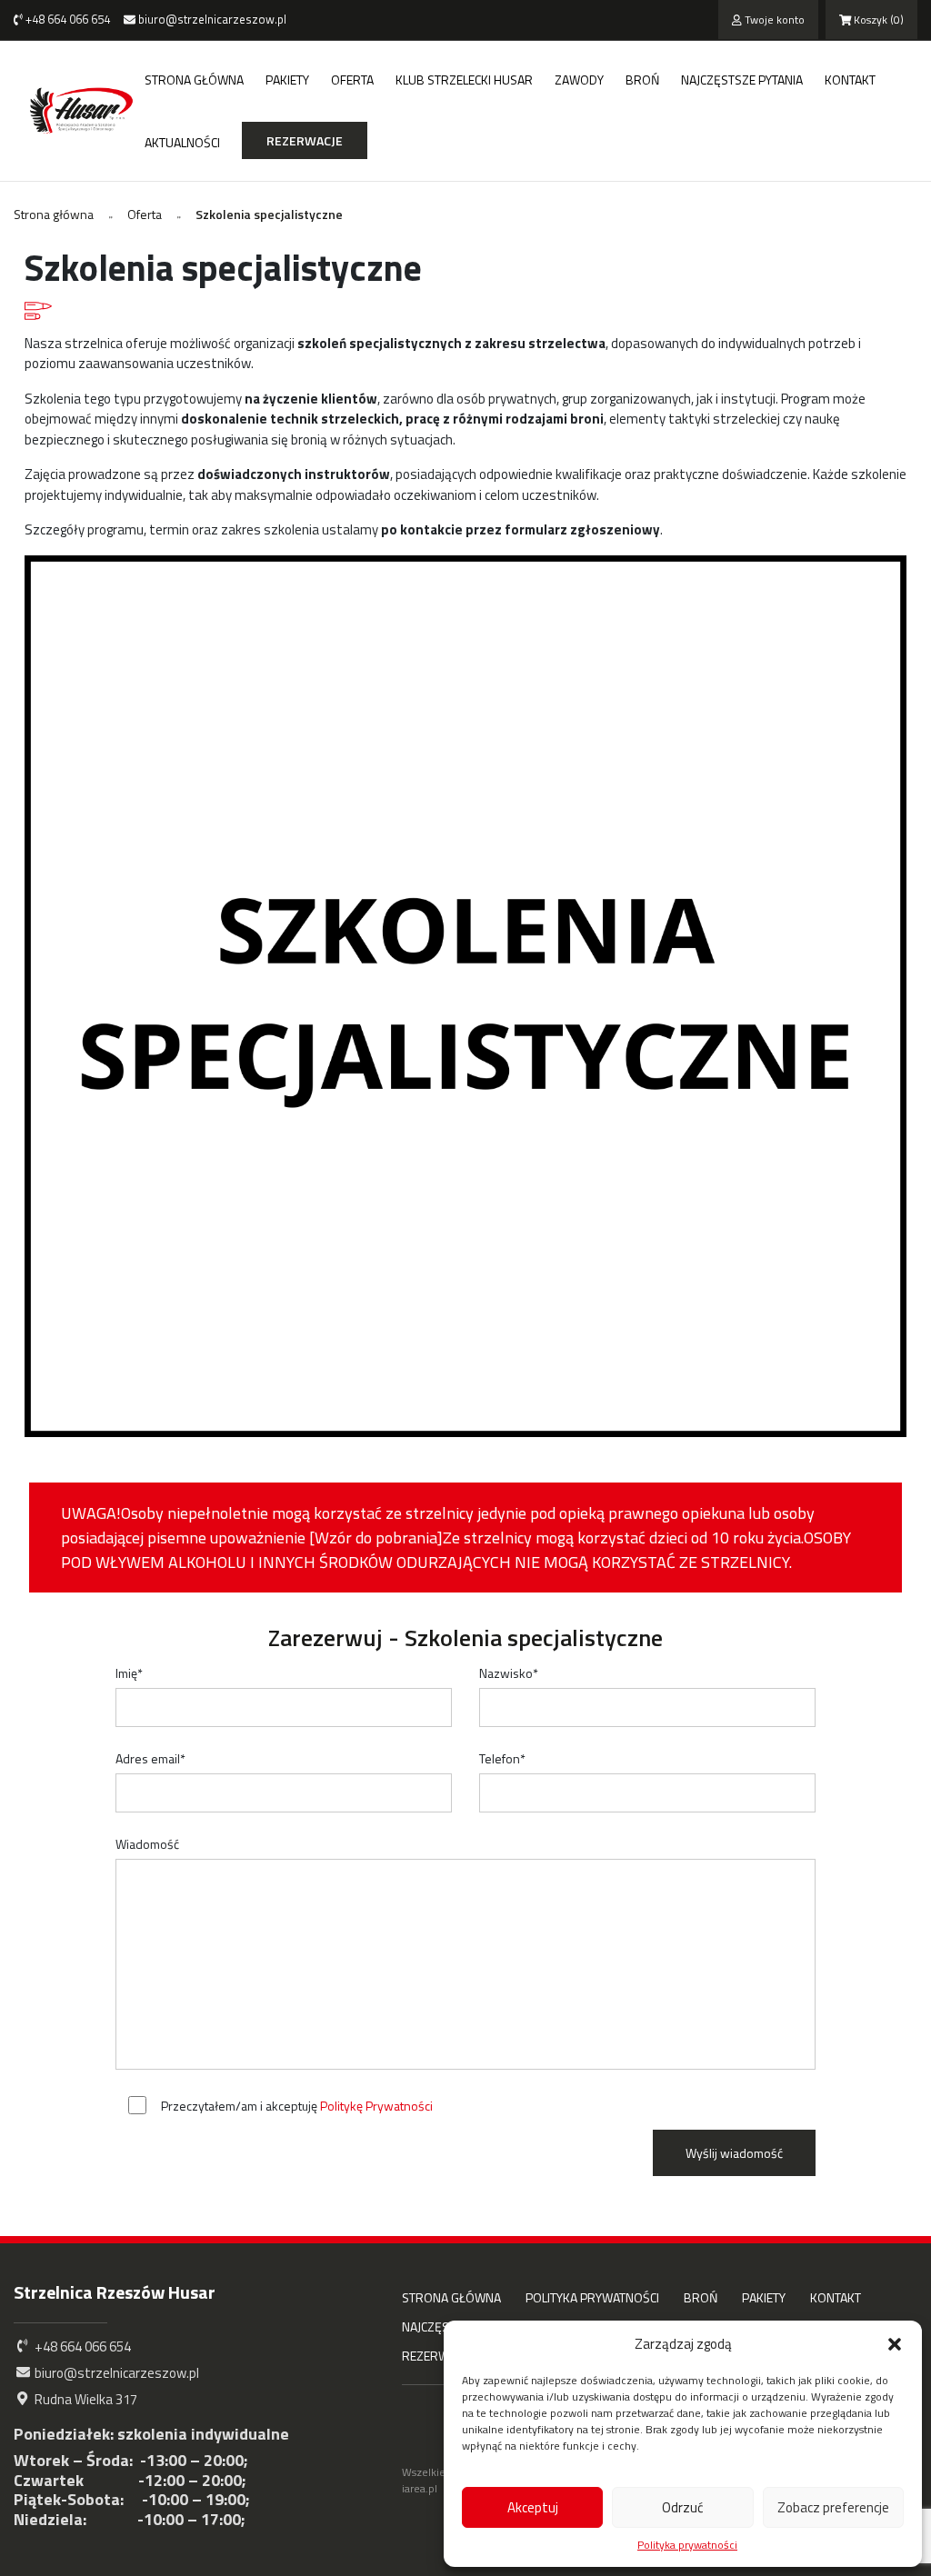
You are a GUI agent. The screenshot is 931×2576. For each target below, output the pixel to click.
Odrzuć (683, 2507)
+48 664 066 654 (66, 19)
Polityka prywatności (687, 2545)
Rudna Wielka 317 (85, 2399)
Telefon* (502, 1758)
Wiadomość (147, 1844)
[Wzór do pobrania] (376, 1538)
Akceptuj (533, 2507)
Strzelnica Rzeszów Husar (115, 2292)
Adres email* (150, 1758)
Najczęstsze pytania (742, 80)
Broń (642, 80)
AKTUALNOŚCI (182, 142)
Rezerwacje (305, 140)
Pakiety (287, 80)
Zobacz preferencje (833, 2507)
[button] (895, 2344)
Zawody (579, 80)
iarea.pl (420, 2488)
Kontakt (850, 80)
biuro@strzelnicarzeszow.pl (211, 19)
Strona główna (194, 80)
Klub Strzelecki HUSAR (464, 80)
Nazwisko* (509, 1673)
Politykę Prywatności (376, 2106)
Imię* (129, 1673)
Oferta (352, 80)
